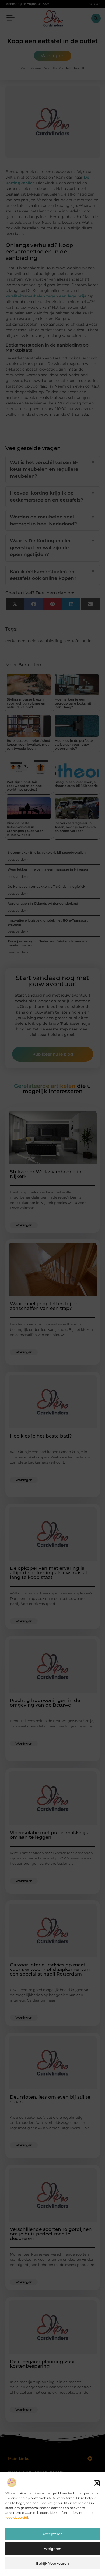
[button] (97, 2483)
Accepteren (52, 2534)
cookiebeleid (17, 2517)
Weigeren (53, 2549)
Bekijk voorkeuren (52, 2563)
